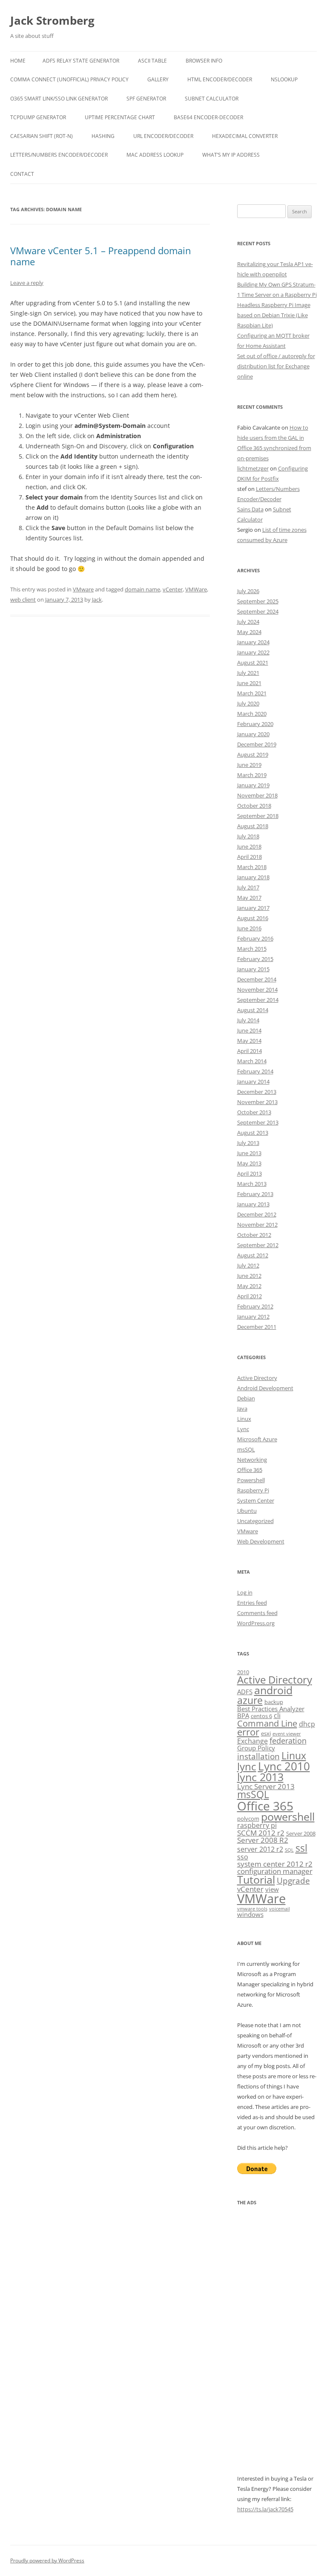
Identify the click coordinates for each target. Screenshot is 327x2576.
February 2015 (255, 959)
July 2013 (248, 1143)
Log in (245, 1592)
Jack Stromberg (52, 20)
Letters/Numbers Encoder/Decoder (59, 155)
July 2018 (248, 836)
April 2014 (250, 1051)
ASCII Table (152, 61)
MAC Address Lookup (155, 155)
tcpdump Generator (38, 117)
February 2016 (255, 938)
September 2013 (258, 1122)
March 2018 (252, 867)
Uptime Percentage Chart (120, 117)
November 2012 (257, 1225)
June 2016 (249, 928)
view (272, 1889)
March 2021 (252, 693)
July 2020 (248, 703)
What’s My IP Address (231, 155)
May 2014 (249, 1041)
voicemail (280, 1909)
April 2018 (250, 857)
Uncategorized (255, 1521)
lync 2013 (260, 1777)
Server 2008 (301, 1833)
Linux (244, 1419)
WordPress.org (256, 1623)
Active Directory (257, 1378)
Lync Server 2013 (266, 1786)
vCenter (173, 589)
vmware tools (252, 1909)
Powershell (251, 1480)
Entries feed (252, 1603)
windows (250, 1914)
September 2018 (258, 816)
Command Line (267, 1723)
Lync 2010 (284, 1766)
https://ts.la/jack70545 (265, 2509)
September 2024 (258, 611)
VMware (83, 589)
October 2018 (254, 806)
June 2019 (249, 765)
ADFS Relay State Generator (81, 61)
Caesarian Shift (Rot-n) (42, 136)
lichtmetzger (253, 468)
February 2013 (255, 1194)
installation (258, 1756)
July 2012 (248, 1265)
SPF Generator (146, 99)
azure (250, 1700)
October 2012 (254, 1235)
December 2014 (257, 979)
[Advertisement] (277, 2346)
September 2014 (258, 1000)
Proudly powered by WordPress (47, 2560)
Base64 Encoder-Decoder (208, 117)
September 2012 (258, 1245)
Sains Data (250, 509)
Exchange (252, 1741)
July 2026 (248, 591)
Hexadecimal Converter (245, 136)
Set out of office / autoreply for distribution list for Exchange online (276, 366)
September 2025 (258, 601)
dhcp (307, 1724)
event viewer (287, 1734)
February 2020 (255, 724)
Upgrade (293, 1880)
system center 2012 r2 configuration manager (275, 1867)
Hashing (103, 136)
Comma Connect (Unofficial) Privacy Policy (69, 79)
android (273, 1690)
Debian (246, 1398)
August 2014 (253, 1010)
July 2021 (248, 673)
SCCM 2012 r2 (261, 1833)
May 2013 (249, 1163)
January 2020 (253, 734)
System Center (256, 1500)
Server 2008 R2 (263, 1840)
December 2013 (257, 1092)
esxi (266, 1733)
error (248, 1732)
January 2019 (253, 785)
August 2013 (253, 1133)
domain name (142, 589)
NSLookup (284, 79)
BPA (243, 1715)
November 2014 (257, 990)
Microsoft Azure (257, 1439)
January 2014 (253, 1081)
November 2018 (257, 795)
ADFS (245, 1692)
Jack (97, 600)
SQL (289, 1850)
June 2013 (249, 1153)
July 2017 (248, 887)
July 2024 (248, 622)
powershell (288, 1817)
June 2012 (249, 1276)
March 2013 (252, 1184)
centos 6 (261, 1716)
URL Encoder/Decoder (163, 136)
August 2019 (253, 754)
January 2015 (253, 969)
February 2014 (255, 1071)
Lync (243, 1429)
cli (277, 1715)
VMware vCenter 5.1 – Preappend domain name (101, 256)
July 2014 (248, 1020)
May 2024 (249, 632)
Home (18, 61)
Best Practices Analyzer (271, 1709)
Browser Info (204, 61)
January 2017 (253, 908)
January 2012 (253, 1317)
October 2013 (254, 1112)
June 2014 (249, 1030)
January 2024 (253, 642)
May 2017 (249, 898)
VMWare (196, 589)
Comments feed (257, 1613)
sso (243, 1857)
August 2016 (253, 918)
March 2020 (252, 714)
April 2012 (250, 1296)
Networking (252, 1460)
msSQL (246, 1449)
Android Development (265, 1388)
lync (247, 1767)
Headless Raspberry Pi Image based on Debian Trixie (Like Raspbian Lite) (274, 315)
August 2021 (253, 663)
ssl (301, 1848)
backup (274, 1702)
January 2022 (253, 652)
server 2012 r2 (260, 1849)
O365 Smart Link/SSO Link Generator (59, 99)
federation (288, 1740)
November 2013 (257, 1102)
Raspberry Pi (253, 1490)
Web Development (261, 1541)
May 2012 (249, 1286)
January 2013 (253, 1204)
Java (242, 1408)
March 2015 (252, 949)
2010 (243, 1672)
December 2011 (257, 1327)
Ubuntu (247, 1511)
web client (23, 600)
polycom (248, 1819)
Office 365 (250, 1470)
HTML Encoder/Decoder (220, 79)
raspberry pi (257, 1825)
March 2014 (252, 1061)
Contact (22, 174)
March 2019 (252, 775)
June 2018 (249, 846)
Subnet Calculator (212, 99)
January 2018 (253, 877)
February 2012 (255, 1306)
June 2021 (249, 683)
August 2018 (253, 826)
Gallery (158, 79)
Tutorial (256, 1880)
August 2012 (253, 1255)
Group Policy (256, 1748)
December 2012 (257, 1214)
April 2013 (250, 1173)
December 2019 (257, 744)
